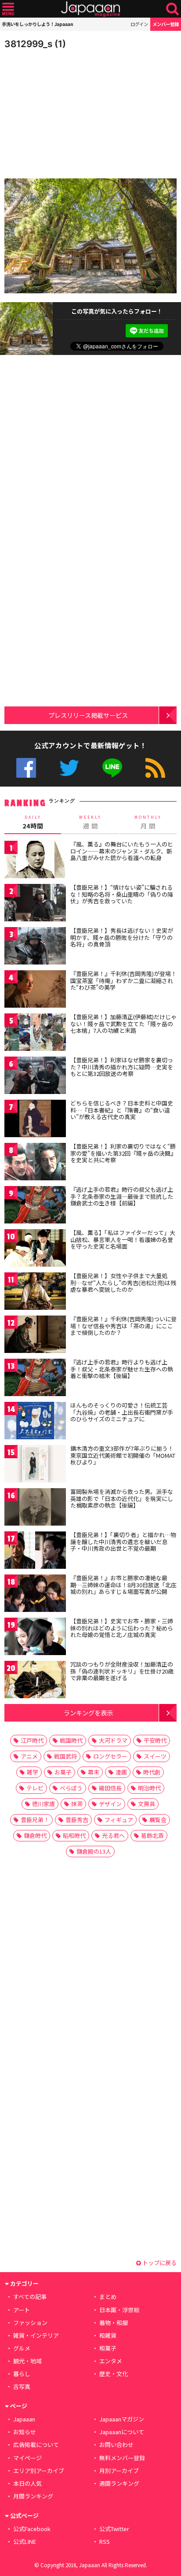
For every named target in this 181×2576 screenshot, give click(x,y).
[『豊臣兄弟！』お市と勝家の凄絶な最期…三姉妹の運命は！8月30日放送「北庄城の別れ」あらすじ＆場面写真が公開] (35, 1595)
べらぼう (71, 1788)
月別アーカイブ (119, 2471)
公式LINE (112, 768)
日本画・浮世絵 (119, 2310)
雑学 (33, 1772)
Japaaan (90, 9)
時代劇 (152, 1772)
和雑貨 (108, 2335)
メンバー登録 (166, 24)
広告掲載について (36, 2445)
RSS (155, 768)
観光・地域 (27, 2361)
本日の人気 (27, 2483)
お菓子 (63, 1772)
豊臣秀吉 (77, 1820)
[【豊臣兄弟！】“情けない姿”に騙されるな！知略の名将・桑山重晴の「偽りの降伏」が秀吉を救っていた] (35, 904)
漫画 (121, 1772)
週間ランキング (119, 2483)
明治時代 (149, 1788)
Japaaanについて (122, 2432)
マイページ (27, 2458)
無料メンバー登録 (122, 2458)
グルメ (22, 2348)
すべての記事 (30, 2297)
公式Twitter (69, 768)
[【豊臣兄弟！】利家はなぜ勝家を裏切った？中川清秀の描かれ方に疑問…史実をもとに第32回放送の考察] (35, 1077)
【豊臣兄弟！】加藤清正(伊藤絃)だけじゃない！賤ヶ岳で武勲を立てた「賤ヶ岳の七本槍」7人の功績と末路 (123, 1024)
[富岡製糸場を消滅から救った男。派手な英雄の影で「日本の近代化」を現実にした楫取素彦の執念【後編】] (35, 1508)
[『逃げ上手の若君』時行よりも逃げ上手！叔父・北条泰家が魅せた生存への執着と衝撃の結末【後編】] (35, 1379)
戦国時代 (71, 1740)
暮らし (22, 2374)
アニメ (29, 1756)
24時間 (33, 822)
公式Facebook (26, 768)
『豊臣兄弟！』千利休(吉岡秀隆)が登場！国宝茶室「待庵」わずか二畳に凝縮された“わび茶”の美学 (123, 980)
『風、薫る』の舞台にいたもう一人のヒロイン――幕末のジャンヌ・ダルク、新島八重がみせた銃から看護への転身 (122, 851)
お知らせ (25, 2432)
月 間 (148, 822)
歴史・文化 (114, 2374)
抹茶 (77, 1804)
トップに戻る (159, 2263)
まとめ (108, 2297)
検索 (172, 9)
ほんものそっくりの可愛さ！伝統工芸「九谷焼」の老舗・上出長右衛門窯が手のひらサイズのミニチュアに (122, 1412)
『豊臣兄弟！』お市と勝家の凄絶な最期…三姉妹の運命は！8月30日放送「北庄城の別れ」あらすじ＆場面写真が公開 (123, 1585)
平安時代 (155, 1740)
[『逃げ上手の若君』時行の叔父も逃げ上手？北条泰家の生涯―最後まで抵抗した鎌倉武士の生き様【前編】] (35, 1206)
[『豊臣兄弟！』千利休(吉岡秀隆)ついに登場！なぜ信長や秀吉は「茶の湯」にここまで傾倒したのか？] (35, 1336)
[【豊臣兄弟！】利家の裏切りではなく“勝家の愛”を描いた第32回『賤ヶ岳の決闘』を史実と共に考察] (35, 1163)
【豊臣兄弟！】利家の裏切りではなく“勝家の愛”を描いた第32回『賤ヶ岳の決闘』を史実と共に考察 (123, 1153)
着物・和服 (114, 2323)
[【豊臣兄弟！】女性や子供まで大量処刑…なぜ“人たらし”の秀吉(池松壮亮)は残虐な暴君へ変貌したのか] (35, 1292)
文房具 (147, 1804)
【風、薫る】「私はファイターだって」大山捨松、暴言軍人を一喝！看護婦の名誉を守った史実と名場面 (123, 1239)
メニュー (8, 9)
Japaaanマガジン (122, 2419)
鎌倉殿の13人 (94, 1851)
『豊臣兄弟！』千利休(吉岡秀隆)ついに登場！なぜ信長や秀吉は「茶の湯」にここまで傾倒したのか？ (123, 1326)
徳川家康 (43, 1804)
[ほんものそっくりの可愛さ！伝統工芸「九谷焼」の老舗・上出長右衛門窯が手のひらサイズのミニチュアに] (35, 1422)
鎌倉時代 (35, 1835)
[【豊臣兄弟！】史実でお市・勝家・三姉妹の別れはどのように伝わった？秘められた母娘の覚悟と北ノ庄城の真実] (35, 1638)
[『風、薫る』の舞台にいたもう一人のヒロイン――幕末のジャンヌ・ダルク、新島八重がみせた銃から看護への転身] (35, 861)
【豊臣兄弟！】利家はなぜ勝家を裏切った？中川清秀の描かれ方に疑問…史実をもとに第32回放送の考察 (122, 1067)
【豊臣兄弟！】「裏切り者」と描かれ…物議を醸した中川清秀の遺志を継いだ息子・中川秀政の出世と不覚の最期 (123, 1541)
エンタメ (111, 2361)
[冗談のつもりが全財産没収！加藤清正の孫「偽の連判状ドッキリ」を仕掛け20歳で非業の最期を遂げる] (35, 1681)
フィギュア (119, 1820)
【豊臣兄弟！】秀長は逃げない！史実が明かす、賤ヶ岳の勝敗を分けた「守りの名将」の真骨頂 (122, 937)
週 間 (90, 822)
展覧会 (158, 1820)
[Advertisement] (66, 112)
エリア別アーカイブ (39, 2471)
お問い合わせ (116, 2445)
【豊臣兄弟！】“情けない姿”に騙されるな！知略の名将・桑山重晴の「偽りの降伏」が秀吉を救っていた (122, 894)
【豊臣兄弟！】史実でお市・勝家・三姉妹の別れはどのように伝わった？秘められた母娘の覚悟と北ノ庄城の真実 (122, 1628)
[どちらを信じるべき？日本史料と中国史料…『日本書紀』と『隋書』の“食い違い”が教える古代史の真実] (35, 1120)
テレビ (35, 1788)
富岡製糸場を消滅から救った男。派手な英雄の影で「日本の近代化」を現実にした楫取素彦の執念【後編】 (122, 1498)
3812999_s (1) (35, 44)
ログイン (139, 24)
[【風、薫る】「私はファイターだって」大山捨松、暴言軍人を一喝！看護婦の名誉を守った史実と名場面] (35, 1249)
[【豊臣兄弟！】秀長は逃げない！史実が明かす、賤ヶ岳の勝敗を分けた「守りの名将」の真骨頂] (35, 947)
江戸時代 (32, 1740)
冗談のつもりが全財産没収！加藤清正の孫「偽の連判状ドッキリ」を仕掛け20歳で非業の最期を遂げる (122, 1671)
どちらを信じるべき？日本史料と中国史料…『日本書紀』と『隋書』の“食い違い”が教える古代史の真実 (122, 1110)
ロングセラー (110, 1756)
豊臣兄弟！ (35, 1820)
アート (22, 2310)
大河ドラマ (113, 1740)
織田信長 (110, 1788)
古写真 (22, 2386)
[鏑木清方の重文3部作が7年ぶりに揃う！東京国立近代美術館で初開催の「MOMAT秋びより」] (35, 1465)
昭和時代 (74, 1835)
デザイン (110, 1804)
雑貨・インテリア (36, 2335)
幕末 (94, 1772)
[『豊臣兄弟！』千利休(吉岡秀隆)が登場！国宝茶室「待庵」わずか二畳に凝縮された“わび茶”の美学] (35, 990)
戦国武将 (65, 1756)
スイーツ (155, 1756)
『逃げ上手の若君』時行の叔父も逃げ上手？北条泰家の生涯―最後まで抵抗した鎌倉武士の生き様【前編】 (122, 1196)
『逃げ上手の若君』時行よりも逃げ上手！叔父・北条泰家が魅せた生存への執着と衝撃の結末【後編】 (122, 1369)
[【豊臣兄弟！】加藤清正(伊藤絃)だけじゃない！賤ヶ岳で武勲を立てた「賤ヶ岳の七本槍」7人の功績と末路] (35, 1033)
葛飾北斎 (152, 1835)
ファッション (30, 2323)
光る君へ (113, 1835)
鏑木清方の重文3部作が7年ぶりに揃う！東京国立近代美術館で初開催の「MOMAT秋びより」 (123, 1455)
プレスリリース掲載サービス (88, 715)
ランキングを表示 (88, 1713)
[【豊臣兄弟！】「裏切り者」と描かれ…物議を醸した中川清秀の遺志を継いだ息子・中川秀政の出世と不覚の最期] (35, 1551)
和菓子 (108, 2348)
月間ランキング (33, 2496)
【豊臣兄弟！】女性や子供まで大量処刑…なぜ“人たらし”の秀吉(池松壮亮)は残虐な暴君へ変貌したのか (123, 1282)
